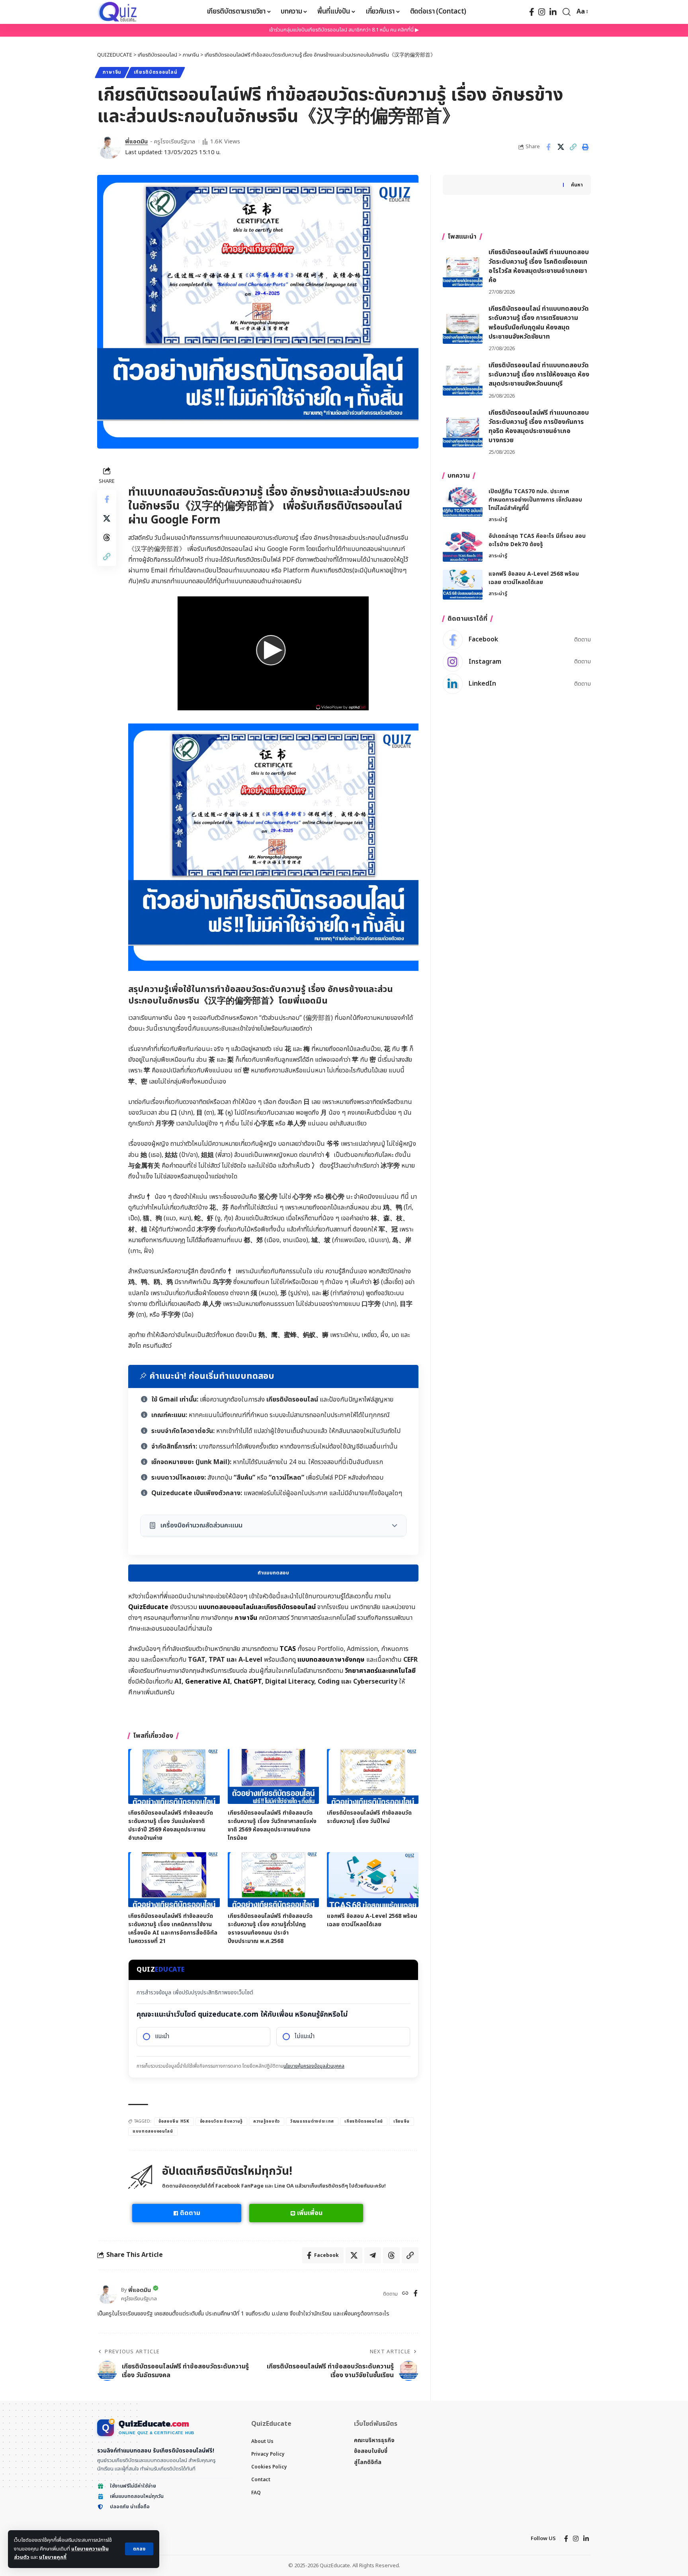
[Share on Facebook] (548, 147)
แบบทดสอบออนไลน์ (153, 2131)
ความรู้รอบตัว (267, 2121)
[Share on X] (561, 147)
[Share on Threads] (107, 537)
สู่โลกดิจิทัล (368, 2462)
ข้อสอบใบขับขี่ (371, 2451)
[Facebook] (532, 12)
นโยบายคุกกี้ (53, 2557)
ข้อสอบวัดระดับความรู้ (221, 2121)
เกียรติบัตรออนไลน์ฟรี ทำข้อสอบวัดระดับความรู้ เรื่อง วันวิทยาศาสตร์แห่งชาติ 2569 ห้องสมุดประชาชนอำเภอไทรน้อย (272, 1825)
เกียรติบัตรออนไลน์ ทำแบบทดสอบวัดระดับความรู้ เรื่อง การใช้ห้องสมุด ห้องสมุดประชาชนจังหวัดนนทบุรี (539, 374)
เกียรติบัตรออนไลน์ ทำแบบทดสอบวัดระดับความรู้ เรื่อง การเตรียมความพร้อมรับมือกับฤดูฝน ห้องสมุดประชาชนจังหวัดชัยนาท (539, 323)
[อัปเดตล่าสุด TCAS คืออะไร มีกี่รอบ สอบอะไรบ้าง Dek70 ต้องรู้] (463, 547)
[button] (139, 2549)
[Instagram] (542, 12)
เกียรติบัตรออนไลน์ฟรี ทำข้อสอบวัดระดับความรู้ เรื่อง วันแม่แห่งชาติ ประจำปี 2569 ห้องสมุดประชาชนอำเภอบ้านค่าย (171, 1825)
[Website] (405, 2294)
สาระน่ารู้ (498, 519)
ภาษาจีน (112, 72)
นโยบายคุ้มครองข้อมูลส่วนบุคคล (314, 2066)
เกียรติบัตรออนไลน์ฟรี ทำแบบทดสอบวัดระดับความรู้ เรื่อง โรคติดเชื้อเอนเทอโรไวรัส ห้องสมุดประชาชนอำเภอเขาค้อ (539, 266)
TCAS (288, 1649)
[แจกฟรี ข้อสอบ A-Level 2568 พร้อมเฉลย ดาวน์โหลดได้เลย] (373, 1880)
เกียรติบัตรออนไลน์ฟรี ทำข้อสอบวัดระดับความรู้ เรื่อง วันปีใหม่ (369, 1817)
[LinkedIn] (553, 12)
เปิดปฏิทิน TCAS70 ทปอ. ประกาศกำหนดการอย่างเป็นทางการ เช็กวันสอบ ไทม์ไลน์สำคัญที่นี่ (535, 499)
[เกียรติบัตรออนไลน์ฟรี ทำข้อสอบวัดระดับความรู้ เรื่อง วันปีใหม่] (373, 1776)
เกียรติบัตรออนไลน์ (156, 72)
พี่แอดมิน (136, 142)
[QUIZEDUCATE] (118, 12)
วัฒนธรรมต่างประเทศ (312, 2121)
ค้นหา (577, 185)
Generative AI (208, 1682)
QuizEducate (148, 1607)
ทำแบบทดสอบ (273, 1573)
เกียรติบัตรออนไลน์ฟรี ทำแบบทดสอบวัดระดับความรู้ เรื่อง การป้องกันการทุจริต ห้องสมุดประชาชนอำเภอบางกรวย (539, 427)
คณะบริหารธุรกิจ (374, 2440)
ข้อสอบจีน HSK (174, 2121)
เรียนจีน (402, 2121)
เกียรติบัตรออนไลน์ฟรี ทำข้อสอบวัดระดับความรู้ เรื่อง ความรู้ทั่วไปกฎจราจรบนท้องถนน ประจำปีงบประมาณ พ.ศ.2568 (270, 1929)
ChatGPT (248, 1682)
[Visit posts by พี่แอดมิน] (109, 147)
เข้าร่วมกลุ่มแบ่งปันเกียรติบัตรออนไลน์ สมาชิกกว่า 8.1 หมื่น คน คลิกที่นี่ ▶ (344, 30)
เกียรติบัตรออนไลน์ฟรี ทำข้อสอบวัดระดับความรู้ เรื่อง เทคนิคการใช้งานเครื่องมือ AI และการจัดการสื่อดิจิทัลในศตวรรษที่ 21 (173, 1929)
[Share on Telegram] (373, 2255)
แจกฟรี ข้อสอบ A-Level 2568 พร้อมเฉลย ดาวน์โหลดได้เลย (372, 1920)
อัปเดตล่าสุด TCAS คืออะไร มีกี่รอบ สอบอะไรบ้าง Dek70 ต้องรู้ (537, 540)
